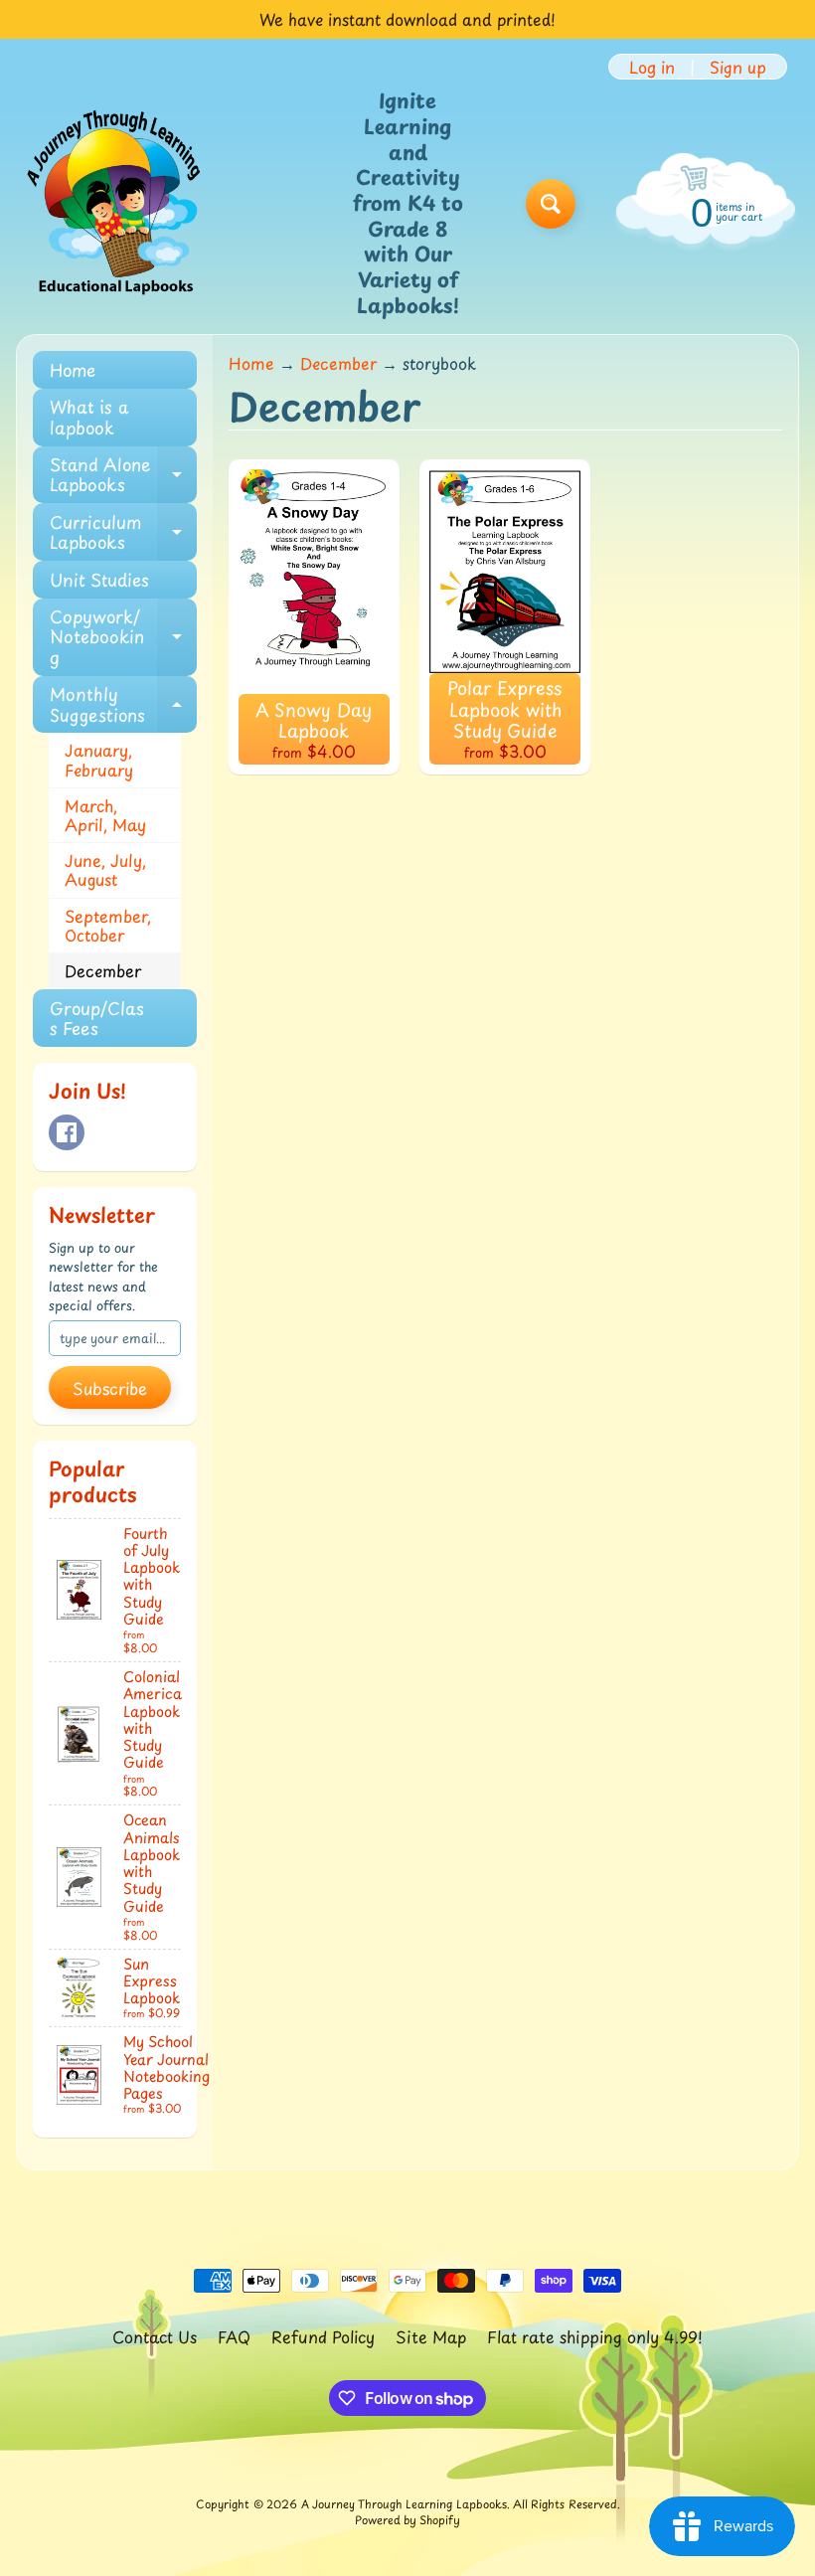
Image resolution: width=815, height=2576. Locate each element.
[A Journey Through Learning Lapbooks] (115, 204)
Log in (652, 67)
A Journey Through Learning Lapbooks (404, 2504)
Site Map (431, 2336)
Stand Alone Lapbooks (123, 475)
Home (73, 370)
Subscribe (110, 1388)
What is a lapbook (89, 417)
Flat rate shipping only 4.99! (595, 2336)
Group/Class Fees (97, 1018)
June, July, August (105, 869)
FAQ (234, 2336)
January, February (99, 759)
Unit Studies (99, 580)
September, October (108, 925)
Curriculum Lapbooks (123, 533)
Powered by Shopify (407, 2520)
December (103, 970)
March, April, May (105, 815)
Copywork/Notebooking (123, 637)
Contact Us (155, 2336)
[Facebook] (67, 1132)
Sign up (738, 67)
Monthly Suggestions (123, 705)
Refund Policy (323, 2336)
